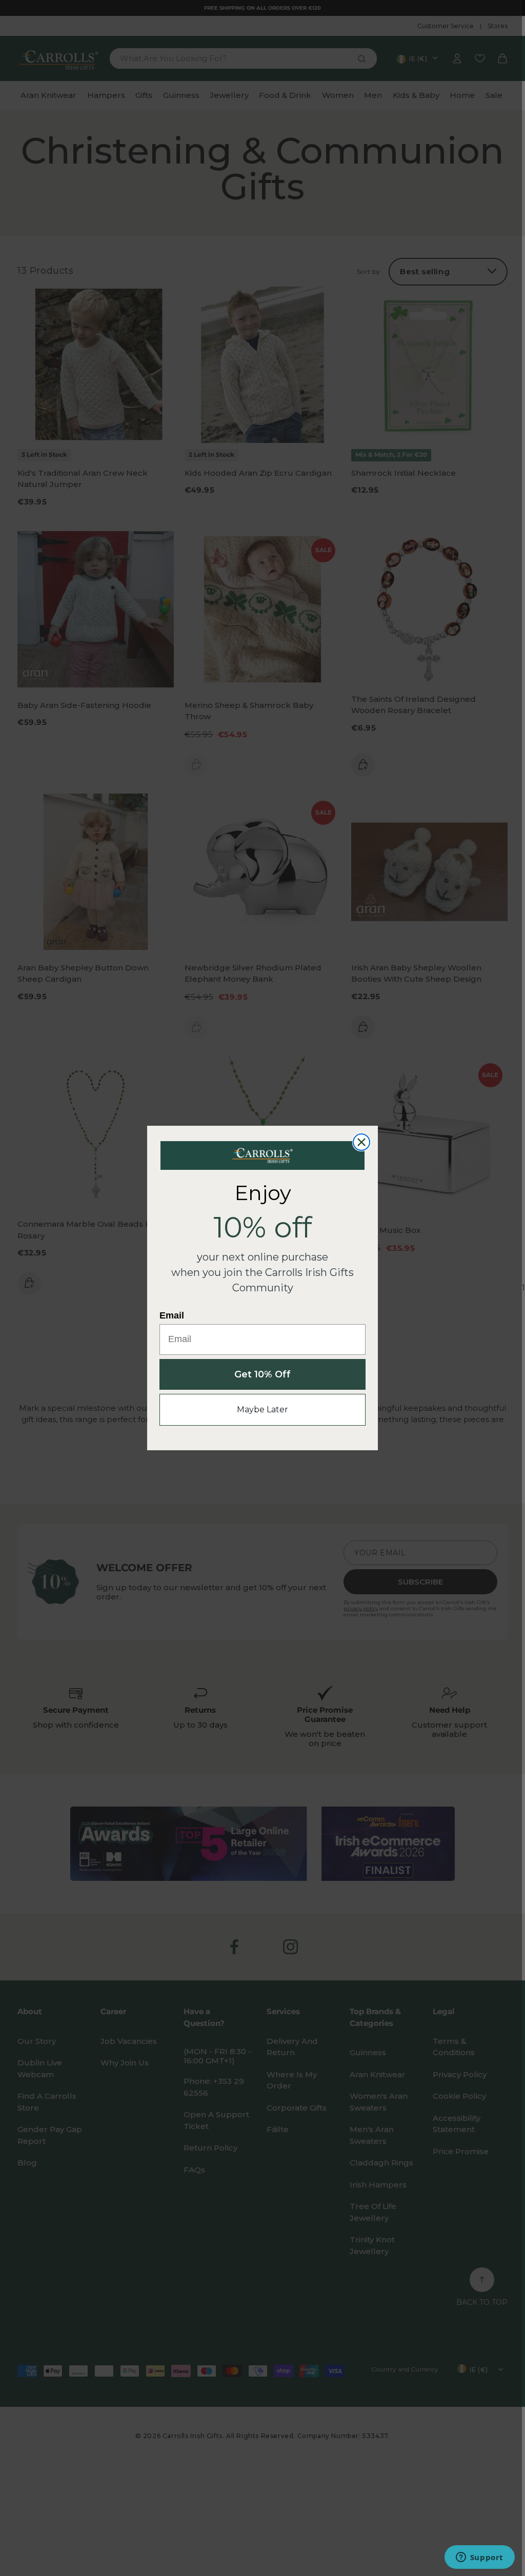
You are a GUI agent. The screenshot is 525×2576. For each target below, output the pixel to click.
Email (172, 1315)
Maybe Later (262, 1409)
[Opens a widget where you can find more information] (479, 2558)
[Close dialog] (361, 1142)
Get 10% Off (262, 1374)
